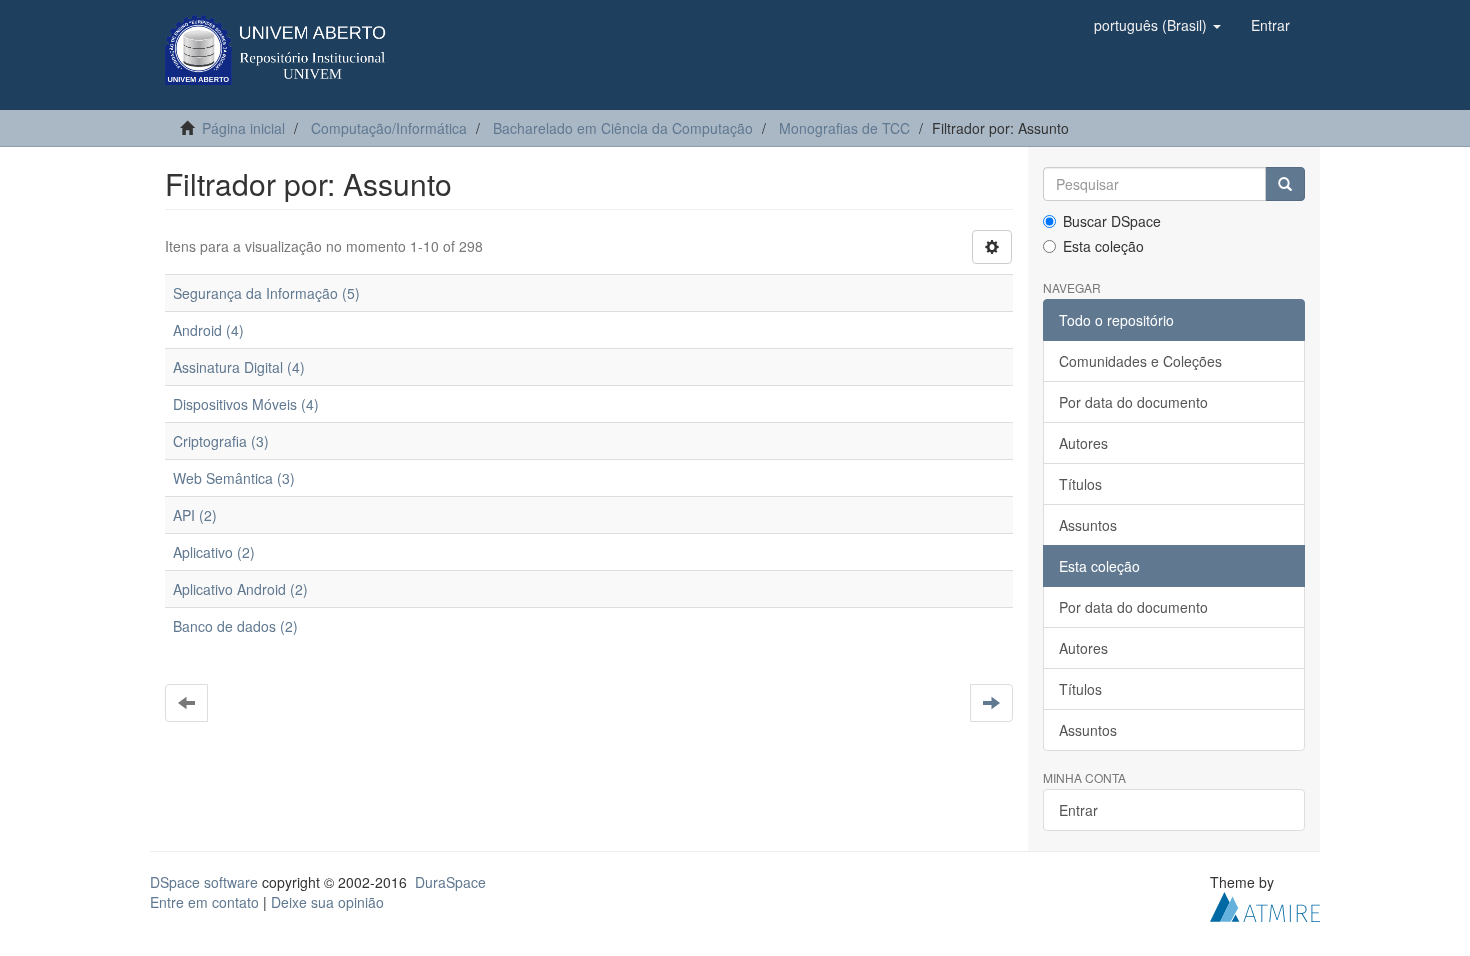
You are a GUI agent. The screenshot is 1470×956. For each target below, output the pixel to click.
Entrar (1078, 810)
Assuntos (1088, 525)
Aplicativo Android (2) (240, 589)
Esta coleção (1103, 246)
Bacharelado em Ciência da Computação (623, 128)
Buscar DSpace (1112, 221)
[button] (1157, 25)
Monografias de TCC (844, 128)
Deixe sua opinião (327, 902)
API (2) (195, 515)
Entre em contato (204, 902)
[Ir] (1285, 184)
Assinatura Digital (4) (239, 367)
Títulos (1080, 484)
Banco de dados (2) (235, 626)
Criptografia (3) (221, 441)
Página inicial (243, 128)
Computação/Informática (389, 128)
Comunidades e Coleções (1140, 361)
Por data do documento (1133, 402)
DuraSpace (450, 882)
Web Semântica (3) (234, 478)
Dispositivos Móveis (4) (246, 404)
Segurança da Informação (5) (266, 293)
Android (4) (208, 330)
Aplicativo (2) (214, 552)
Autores (1083, 443)
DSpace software (204, 882)
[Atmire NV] (1265, 905)
